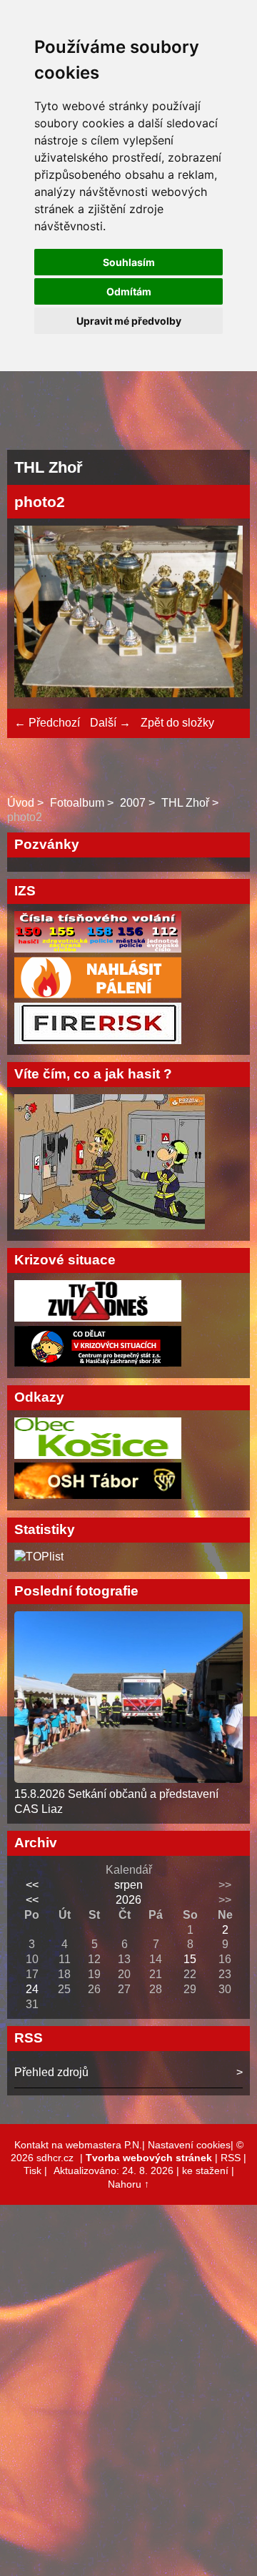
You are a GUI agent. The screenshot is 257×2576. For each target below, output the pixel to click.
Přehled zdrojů (51, 2072)
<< (32, 1885)
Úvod (21, 803)
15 (190, 1959)
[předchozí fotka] (37, 614)
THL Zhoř (185, 803)
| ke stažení (204, 2171)
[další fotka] (220, 614)
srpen (128, 1885)
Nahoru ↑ (128, 2184)
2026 (128, 1900)
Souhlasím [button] (129, 262)
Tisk (32, 2171)
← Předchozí (47, 723)
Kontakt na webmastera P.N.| (81, 2145)
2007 (133, 803)
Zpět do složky (177, 723)
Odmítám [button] (129, 291)
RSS (231, 2158)
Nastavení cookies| (192, 2145)
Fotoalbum (77, 803)
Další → (110, 723)
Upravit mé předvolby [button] (129, 321)
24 (32, 1989)
